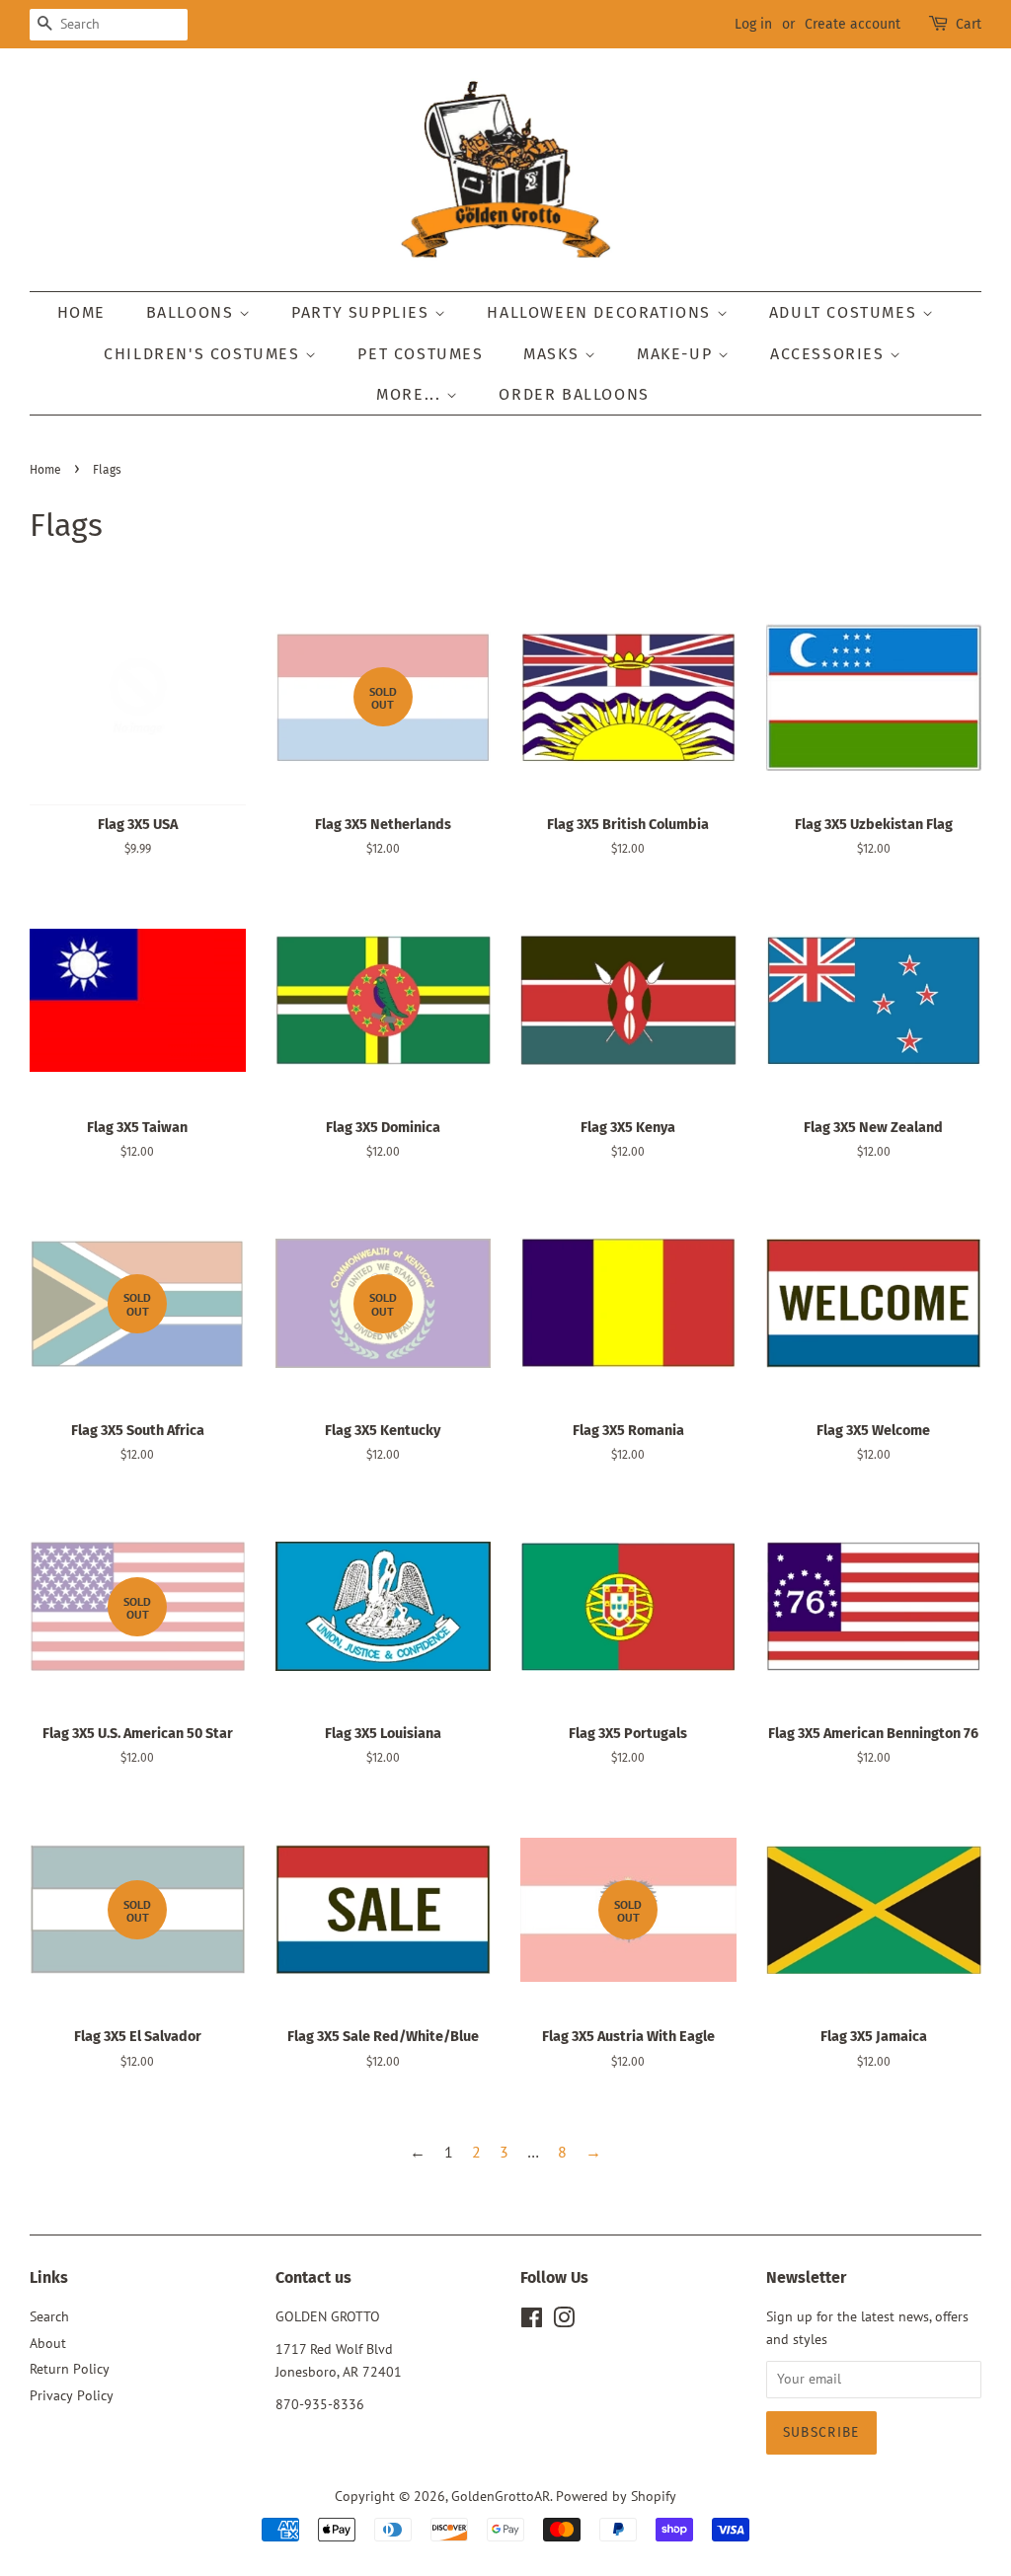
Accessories (830, 354)
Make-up (677, 354)
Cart (969, 24)
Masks (554, 354)
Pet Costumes (420, 354)
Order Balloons (574, 394)
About (48, 2343)
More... (411, 394)
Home (81, 312)
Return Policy (70, 2369)
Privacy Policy (72, 2395)
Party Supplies (363, 312)
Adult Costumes (846, 312)
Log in (753, 24)
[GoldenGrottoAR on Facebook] (532, 2321)
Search (49, 2316)
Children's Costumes (204, 354)
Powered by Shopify (616, 2496)
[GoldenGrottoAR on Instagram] (564, 2321)
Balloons (193, 312)
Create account (853, 24)
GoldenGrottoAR (501, 2496)
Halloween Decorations (601, 312)
